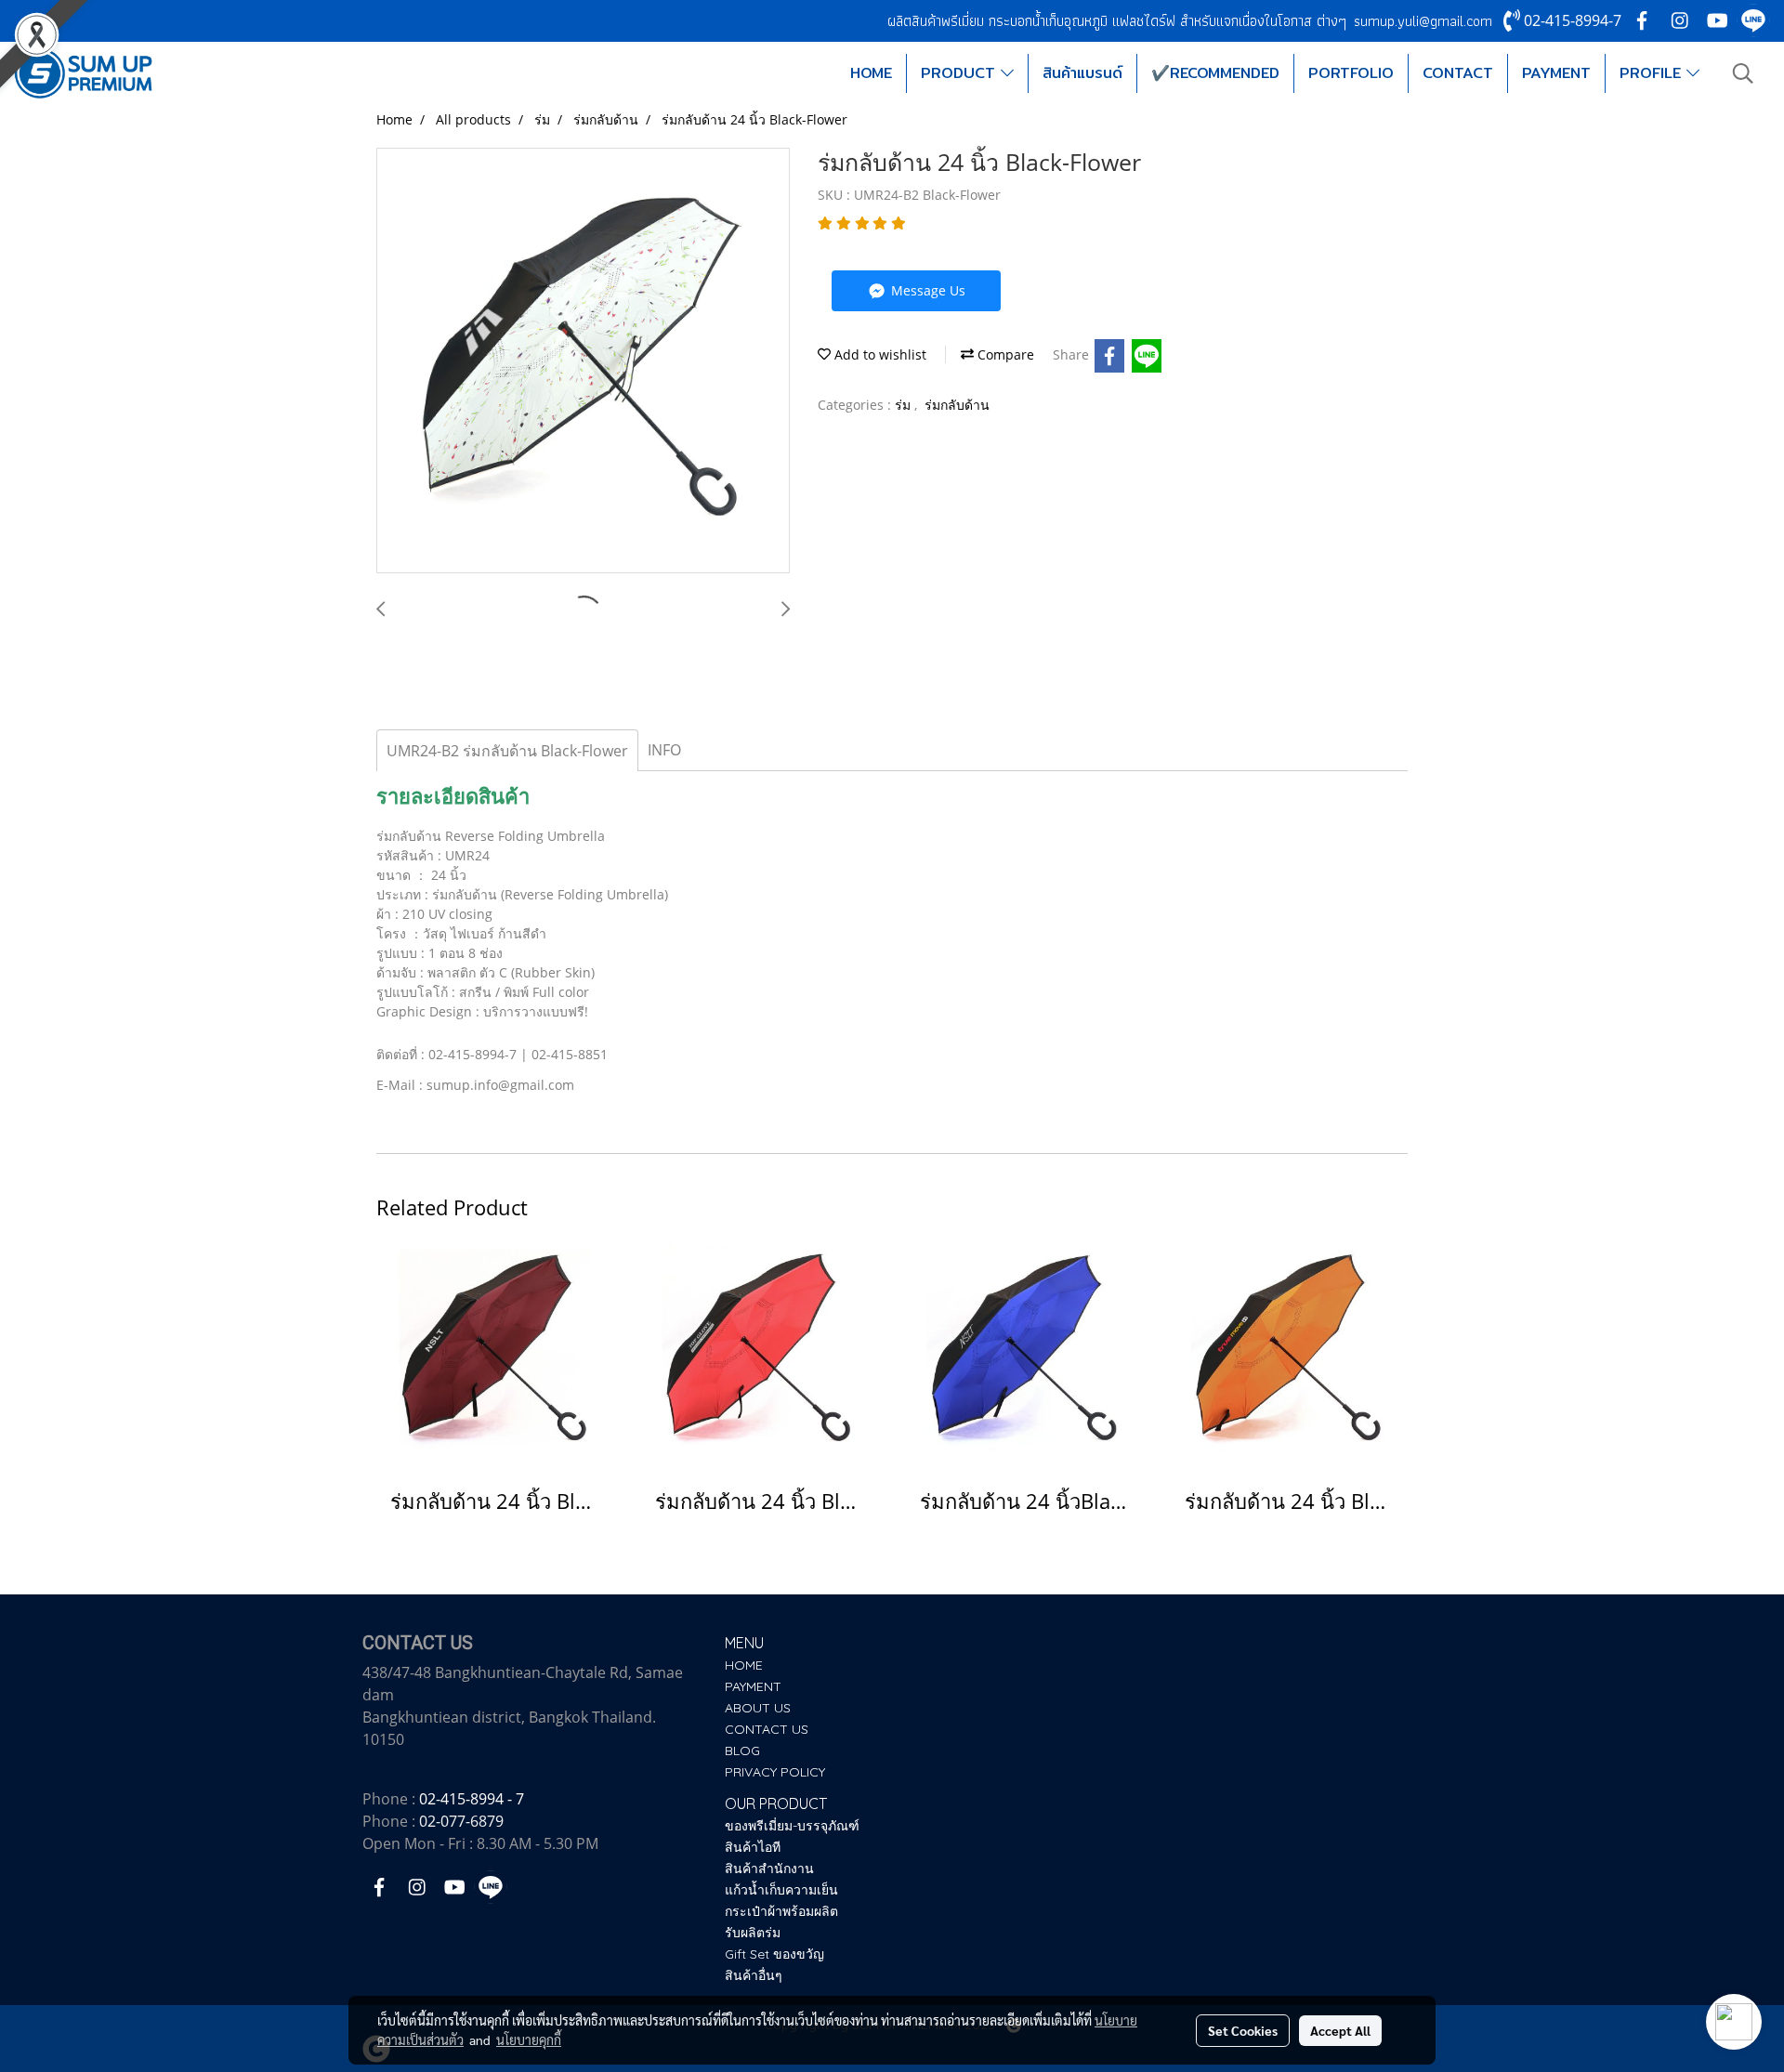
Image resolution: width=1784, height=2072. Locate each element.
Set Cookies (1243, 2030)
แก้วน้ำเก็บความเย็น (781, 1890)
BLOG (742, 1751)
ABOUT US (758, 1708)
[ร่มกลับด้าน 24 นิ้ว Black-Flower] (583, 361)
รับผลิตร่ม (753, 1933)
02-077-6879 (461, 1821)
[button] (1743, 73)
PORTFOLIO (1351, 73)
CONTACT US (767, 1729)
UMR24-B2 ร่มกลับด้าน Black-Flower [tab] (507, 751)
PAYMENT (1556, 73)
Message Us (926, 290)
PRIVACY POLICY (775, 1772)
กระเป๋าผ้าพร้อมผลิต (781, 1911)
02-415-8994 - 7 (472, 1799)
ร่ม (905, 405)
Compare (1004, 354)
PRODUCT (961, 73)
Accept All (1340, 2030)
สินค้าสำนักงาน (769, 1869)
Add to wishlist (879, 354)
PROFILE (1653, 73)
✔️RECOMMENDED (1215, 73)
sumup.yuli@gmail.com (1423, 21)
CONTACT (1458, 73)
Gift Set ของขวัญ (774, 1954)
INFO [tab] (664, 750)
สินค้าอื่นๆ (754, 1975)
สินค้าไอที (753, 1847)
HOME (871, 73)
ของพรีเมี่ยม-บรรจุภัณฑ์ (792, 1826)
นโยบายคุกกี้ (529, 2039)
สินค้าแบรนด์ (1082, 73)
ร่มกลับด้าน (957, 405)
